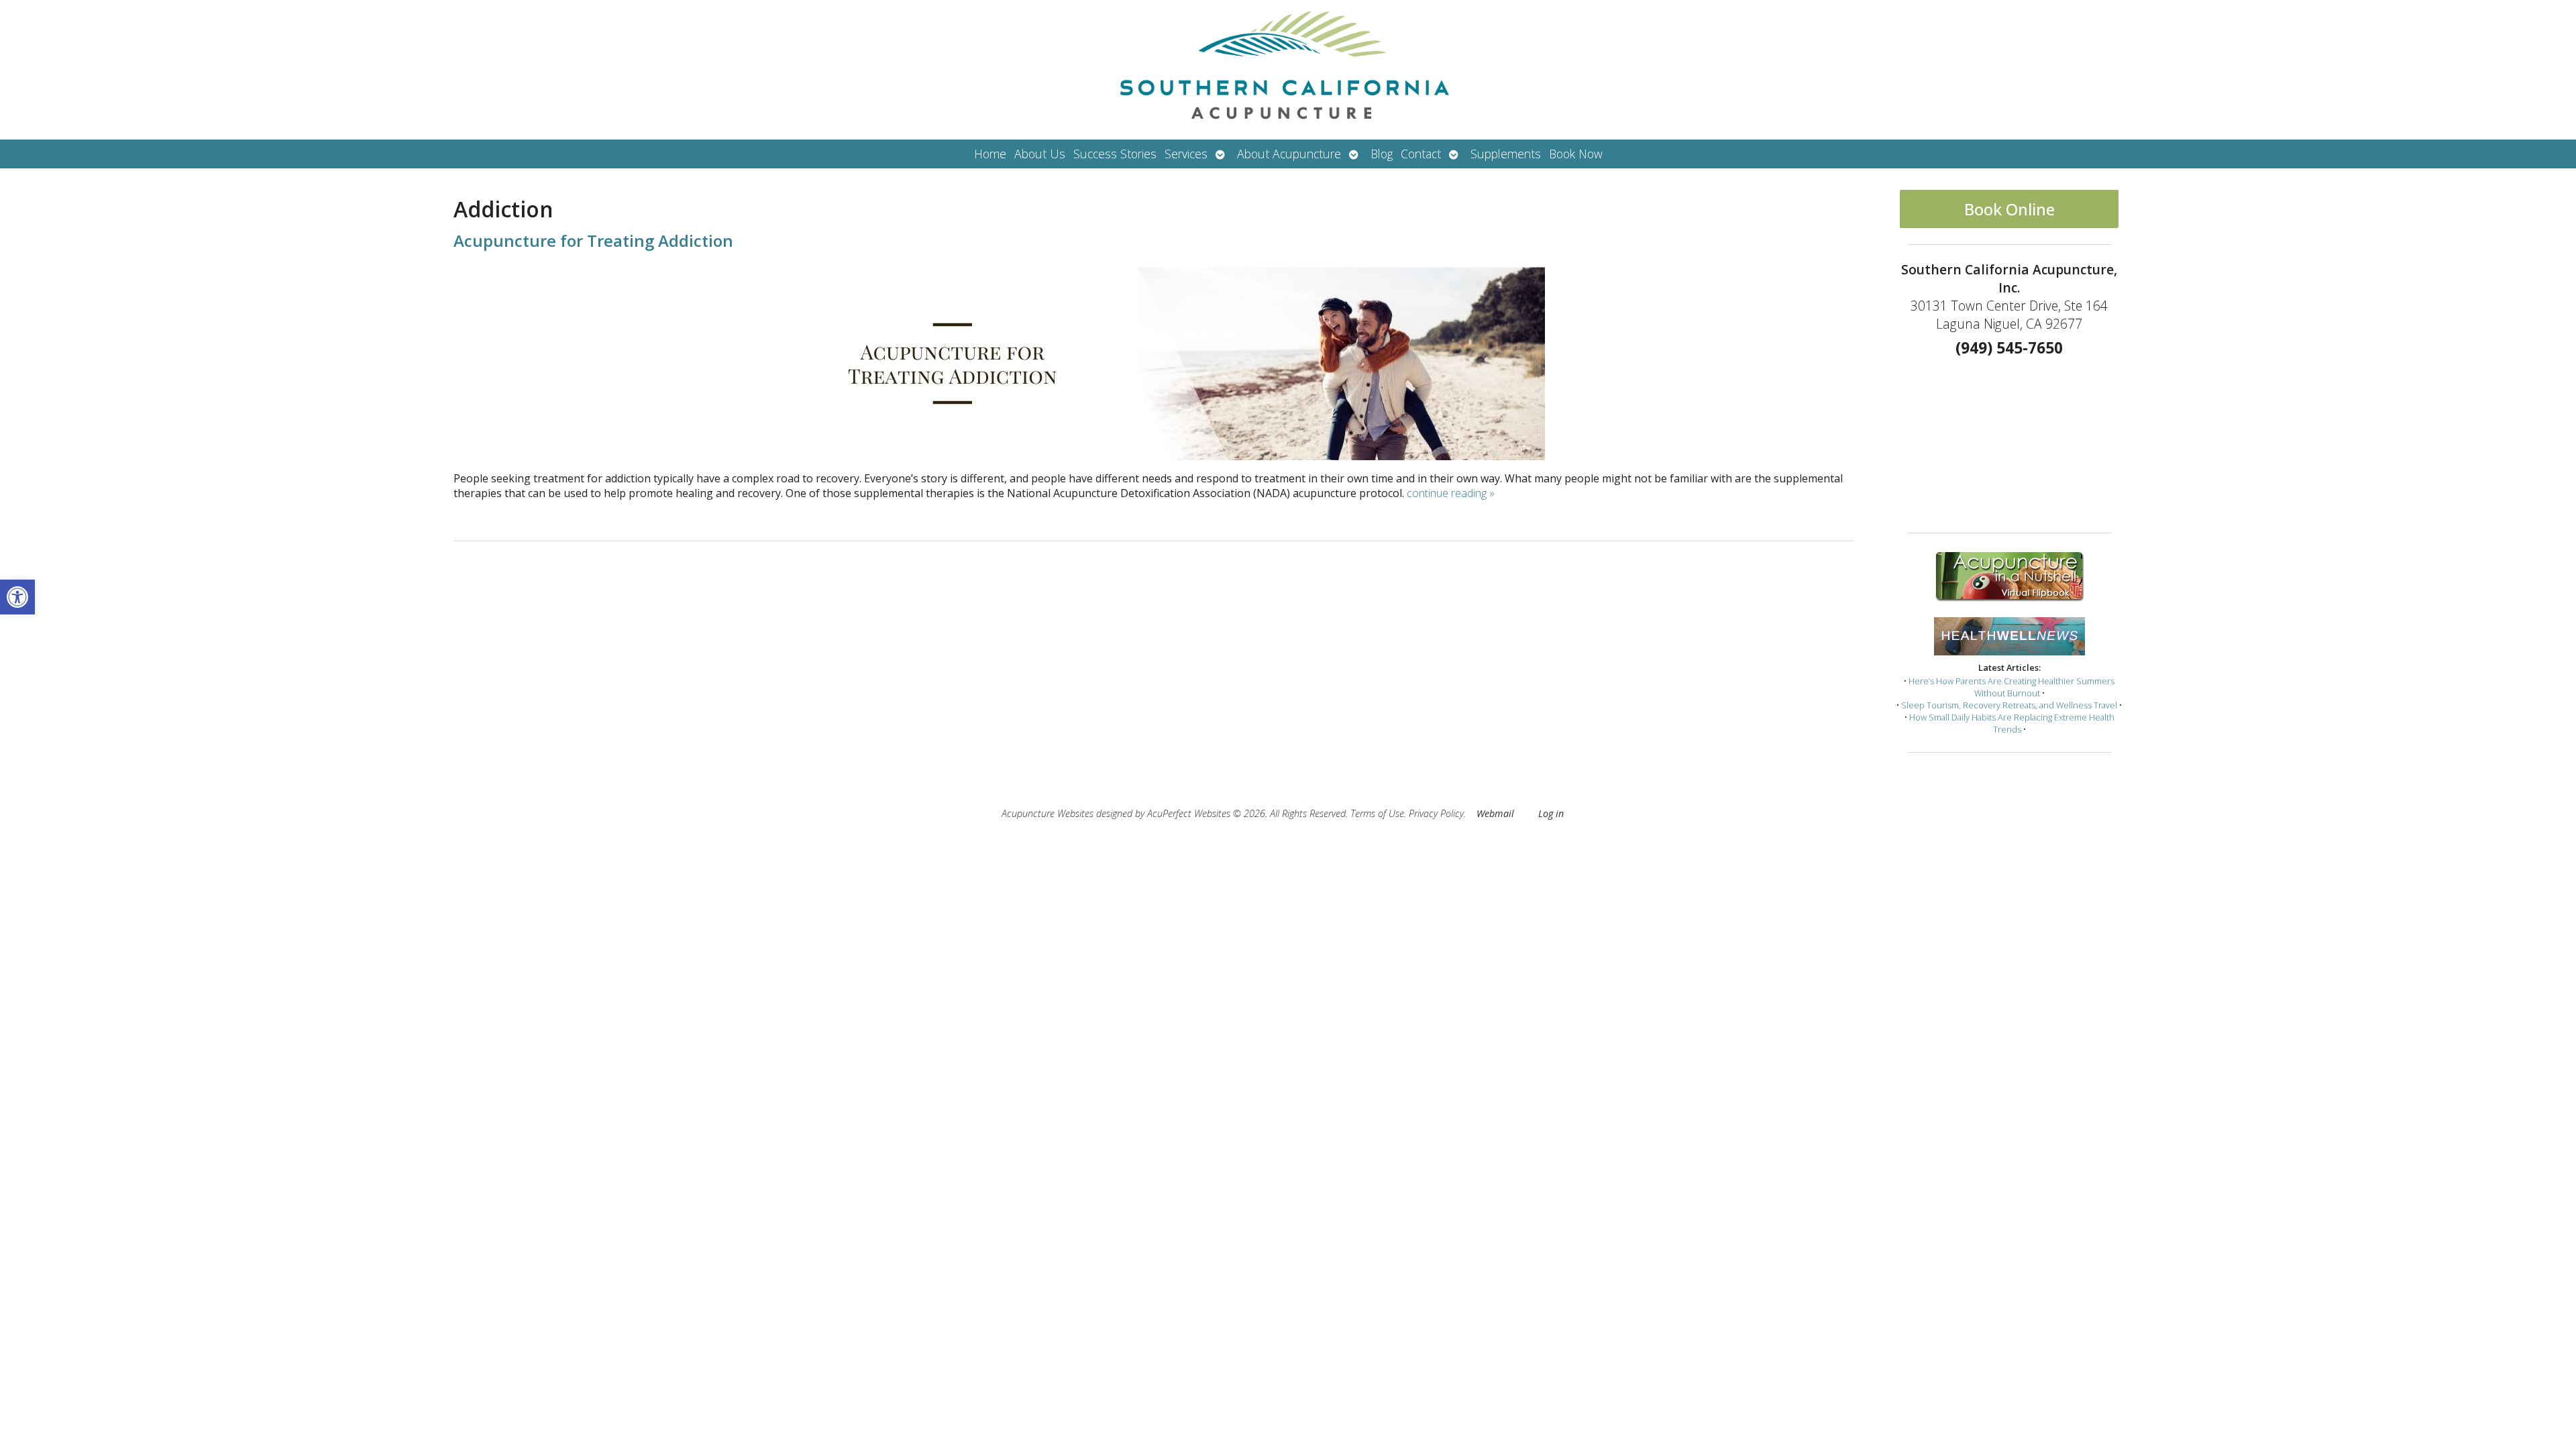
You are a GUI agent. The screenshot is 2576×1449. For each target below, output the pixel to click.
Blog (1382, 154)
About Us (1040, 154)
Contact (1421, 154)
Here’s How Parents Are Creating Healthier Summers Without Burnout (2011, 687)
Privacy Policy (1436, 813)
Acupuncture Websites (1048, 813)
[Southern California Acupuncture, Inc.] (1288, 70)
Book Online (2009, 209)
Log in (1551, 813)
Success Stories (1115, 154)
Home (990, 154)
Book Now (1576, 154)
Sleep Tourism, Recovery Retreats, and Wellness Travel (2009, 705)
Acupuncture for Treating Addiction (593, 240)
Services (1186, 154)
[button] (17, 597)
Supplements (1506, 154)
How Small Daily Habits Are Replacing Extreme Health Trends (2012, 723)
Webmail (1495, 813)
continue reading (1451, 493)
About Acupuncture (1289, 154)
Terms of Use (1377, 813)
